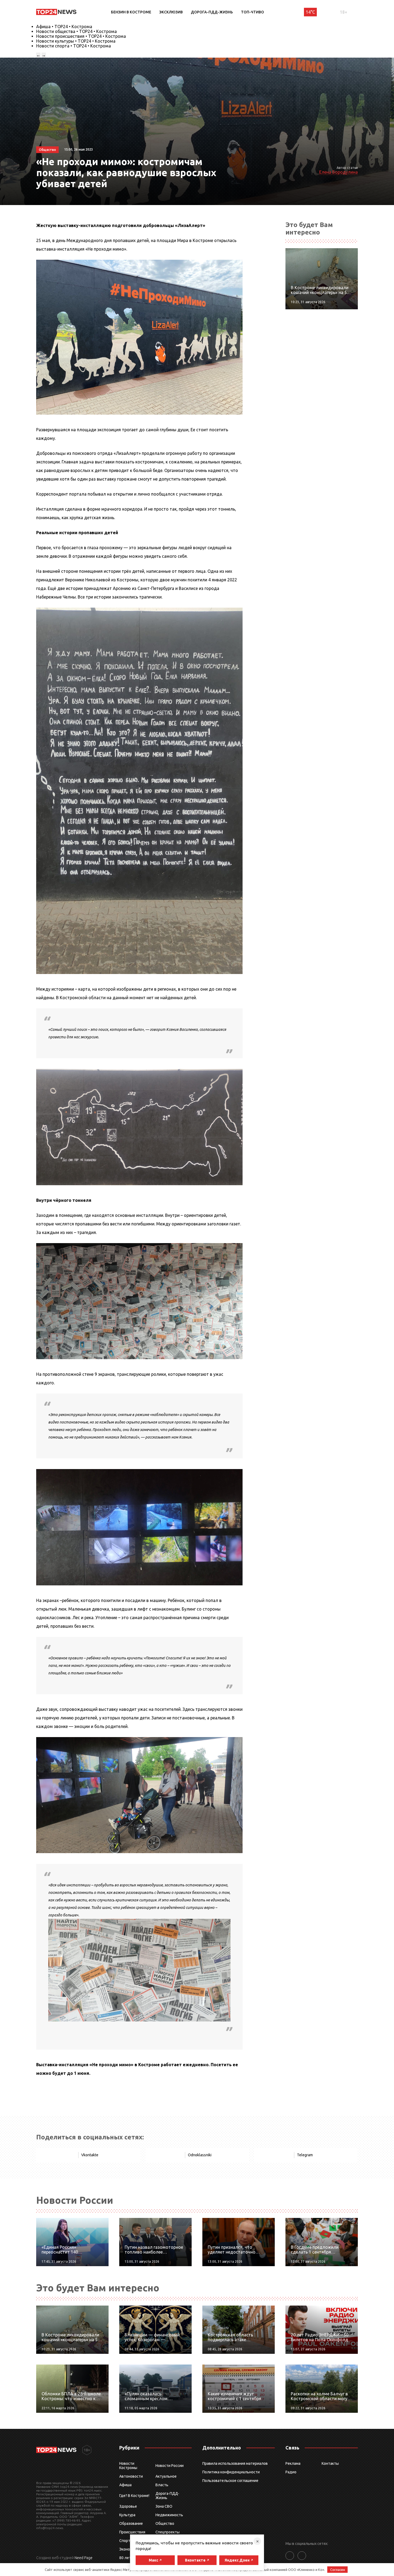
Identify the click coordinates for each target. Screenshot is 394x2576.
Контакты (330, 2463)
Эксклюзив (171, 12)
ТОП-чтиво (252, 12)
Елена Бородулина (339, 172)
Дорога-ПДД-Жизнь (212, 12)
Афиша (125, 2485)
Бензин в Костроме (131, 12)
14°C (310, 12)
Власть (162, 2485)
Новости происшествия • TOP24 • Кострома (81, 36)
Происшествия (132, 2532)
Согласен (338, 2570)
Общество (165, 2523)
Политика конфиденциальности (231, 2472)
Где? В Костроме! (134, 2496)
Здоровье (128, 2506)
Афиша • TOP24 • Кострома (64, 27)
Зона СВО (164, 2506)
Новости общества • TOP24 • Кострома (77, 31)
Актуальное (166, 2476)
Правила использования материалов (235, 2463)
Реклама (293, 2463)
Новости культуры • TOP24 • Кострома (76, 41)
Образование (131, 2523)
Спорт (125, 2541)
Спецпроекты (168, 2532)
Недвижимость (169, 2515)
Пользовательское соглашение (230, 2481)
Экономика (129, 2549)
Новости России (170, 2466)
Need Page (83, 2558)
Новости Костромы (128, 2466)
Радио (291, 2472)
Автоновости (131, 2476)
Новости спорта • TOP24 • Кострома (74, 46)
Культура (127, 2515)
